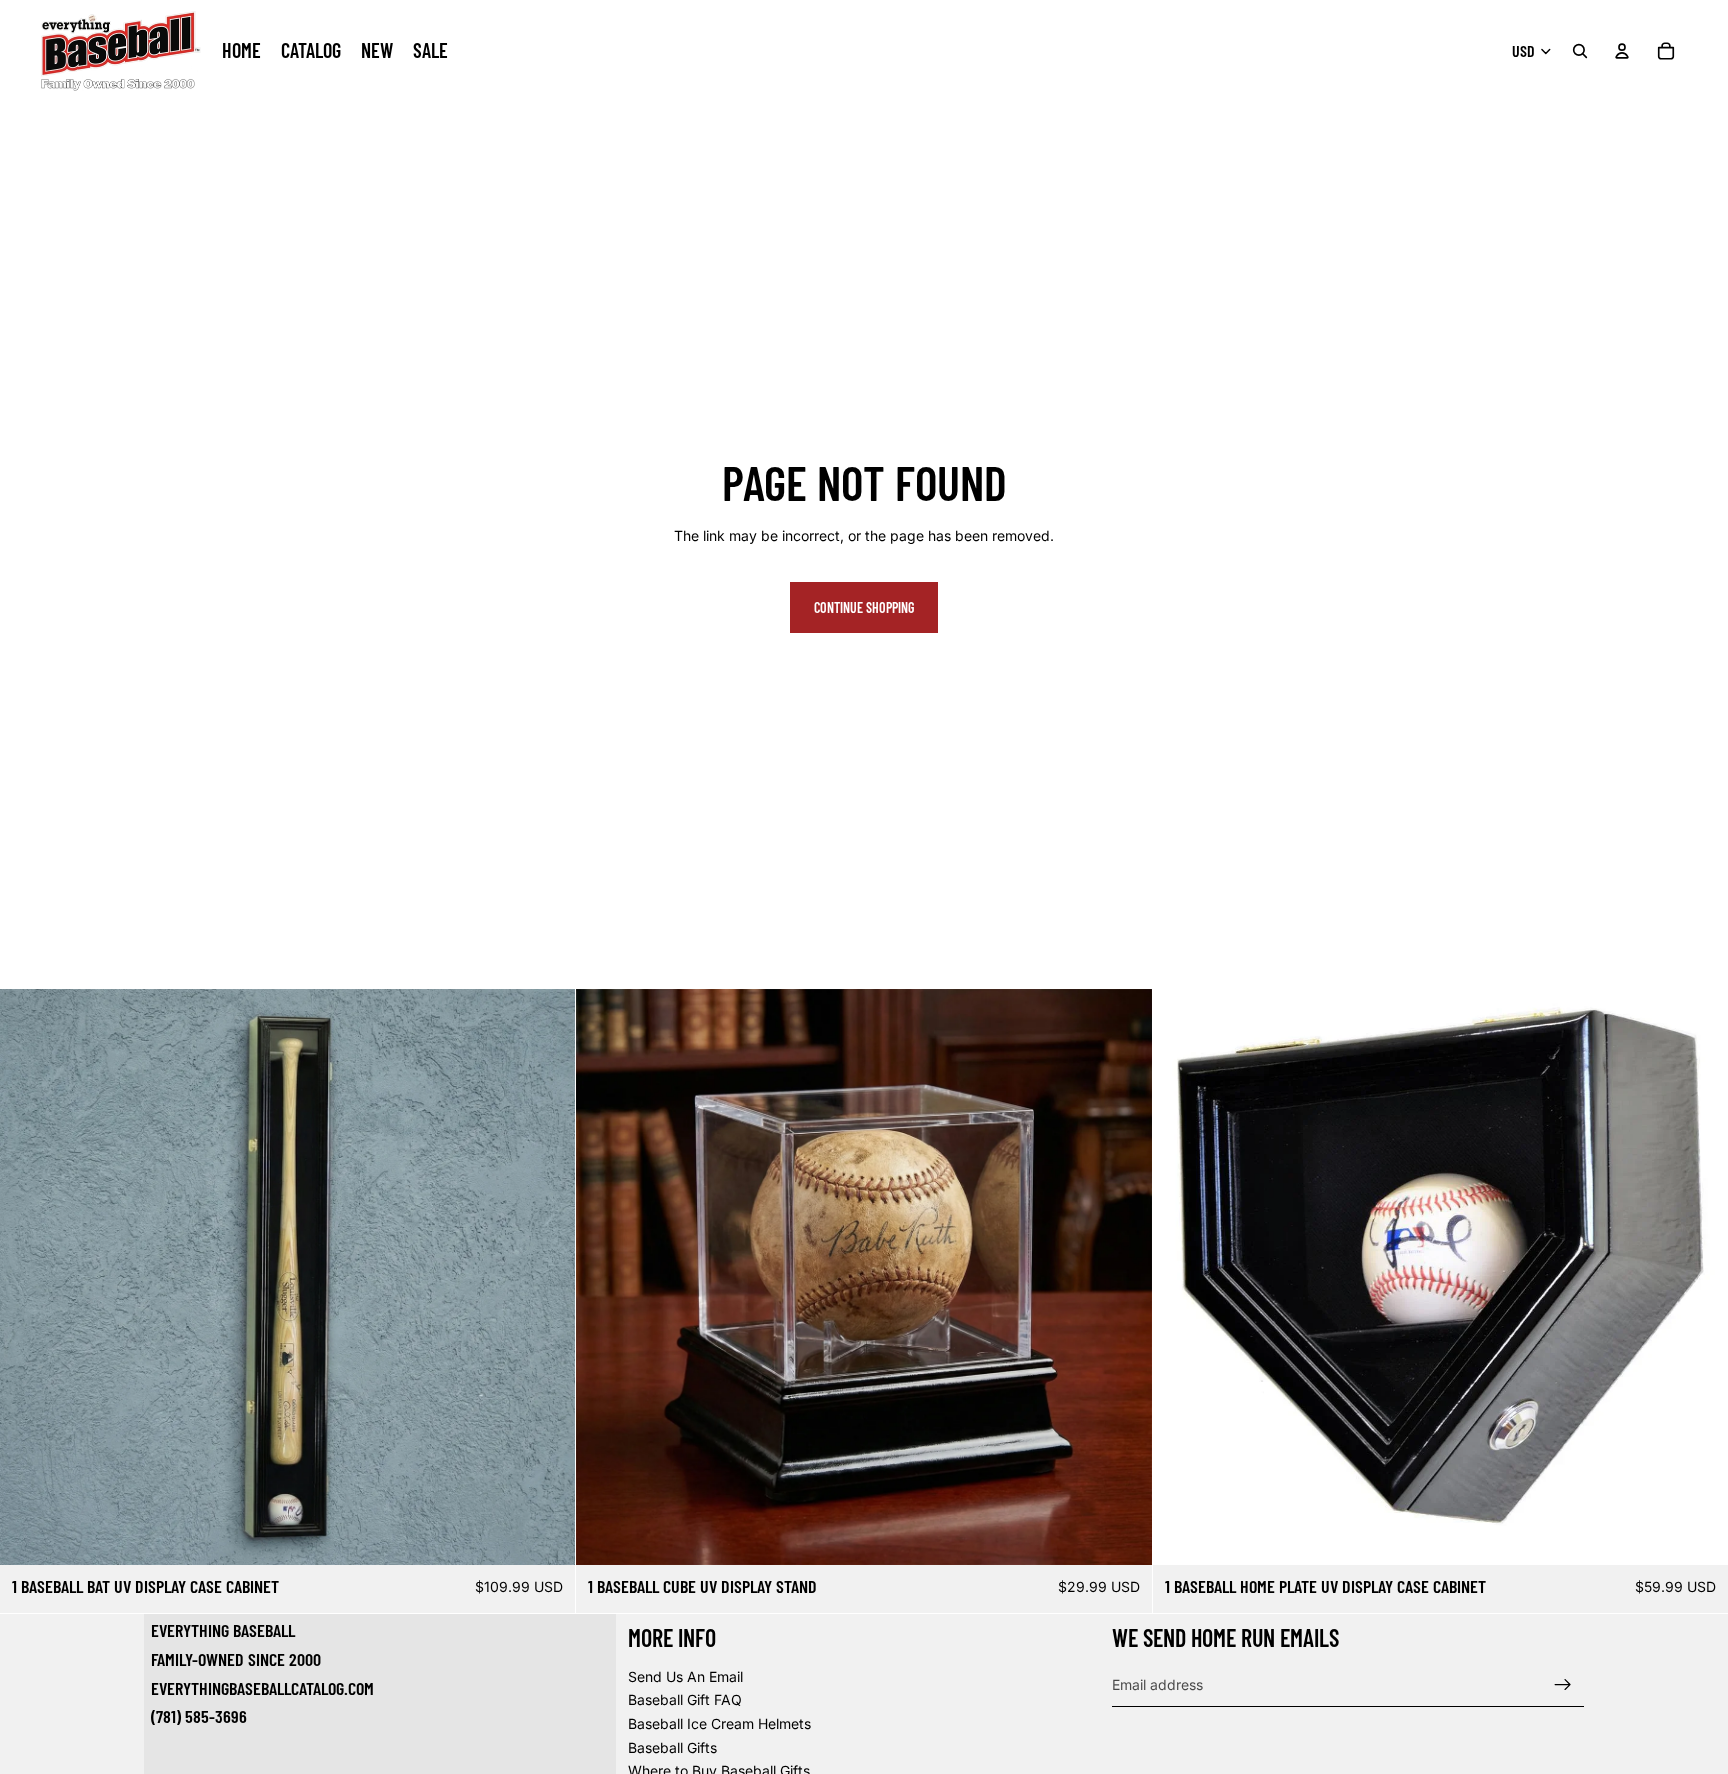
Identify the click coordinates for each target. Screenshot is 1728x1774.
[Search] (1580, 51)
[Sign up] (1563, 1685)
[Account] (1622, 51)
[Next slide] (545, 1277)
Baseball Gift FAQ (685, 1700)
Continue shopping (864, 607)
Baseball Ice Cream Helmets (719, 1723)
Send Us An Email (685, 1676)
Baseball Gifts (672, 1747)
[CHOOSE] (545, 1535)
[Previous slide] (30, 1277)
